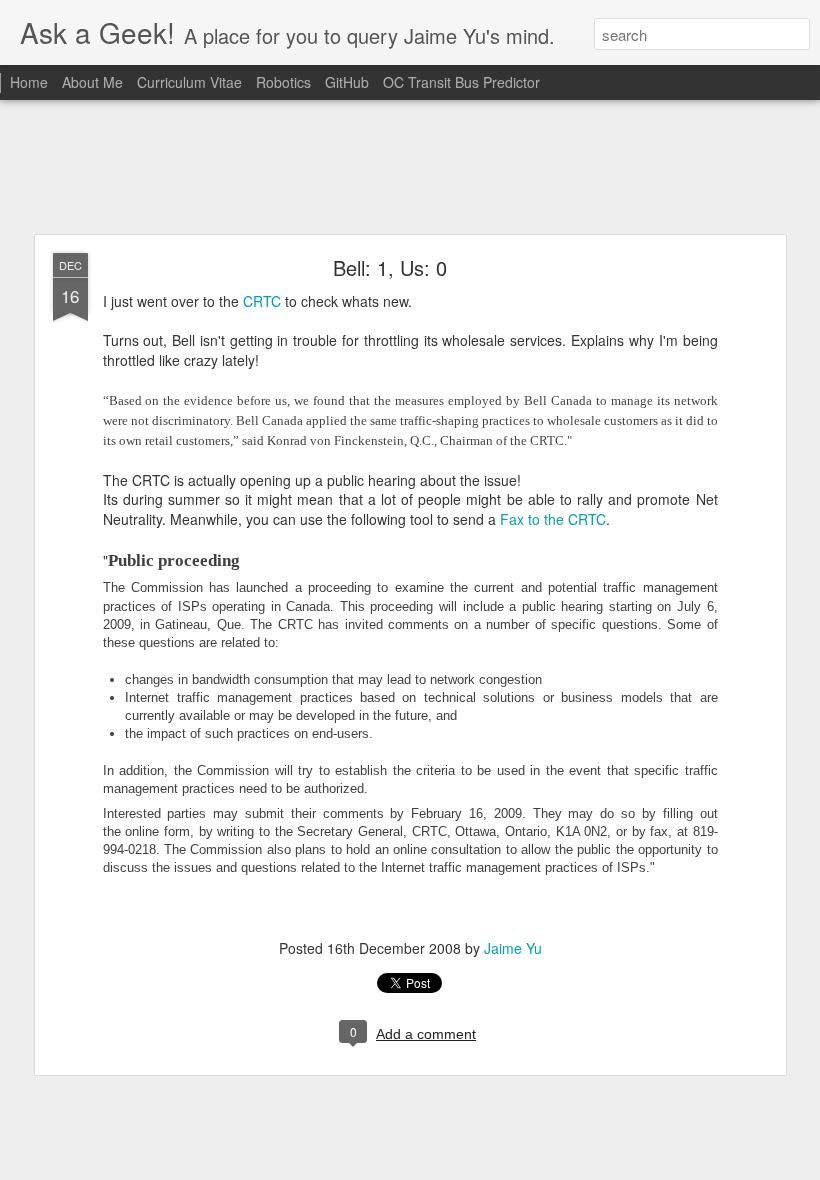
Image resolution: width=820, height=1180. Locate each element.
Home (29, 82)
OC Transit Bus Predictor (461, 82)
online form (157, 831)
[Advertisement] (410, 168)
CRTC (264, 301)
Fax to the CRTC (553, 519)
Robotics (283, 82)
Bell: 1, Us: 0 (390, 267)
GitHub (347, 82)
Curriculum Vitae (191, 82)
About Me (92, 82)
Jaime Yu (513, 948)
